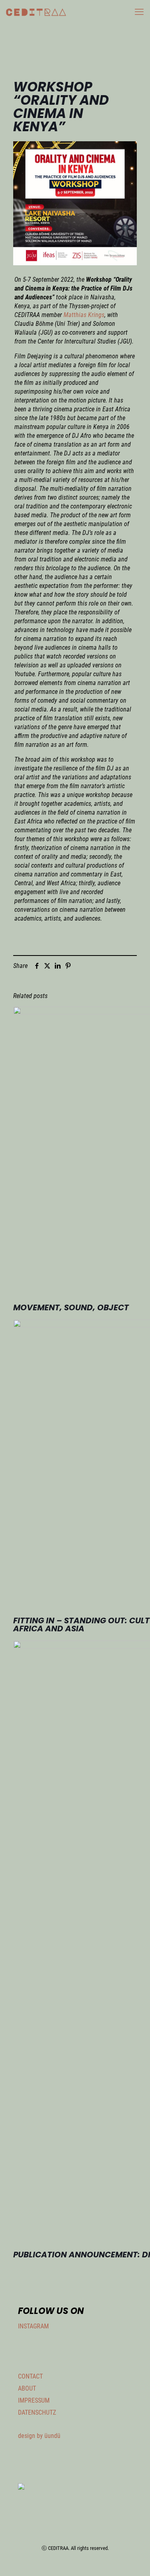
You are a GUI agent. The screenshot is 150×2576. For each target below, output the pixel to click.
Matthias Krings (84, 315)
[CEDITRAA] (36, 12)
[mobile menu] (139, 12)
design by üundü (39, 2436)
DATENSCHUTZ (37, 2412)
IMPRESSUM (34, 2400)
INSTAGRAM (33, 2326)
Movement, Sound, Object (71, 1307)
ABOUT (27, 2388)
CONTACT (30, 2376)
